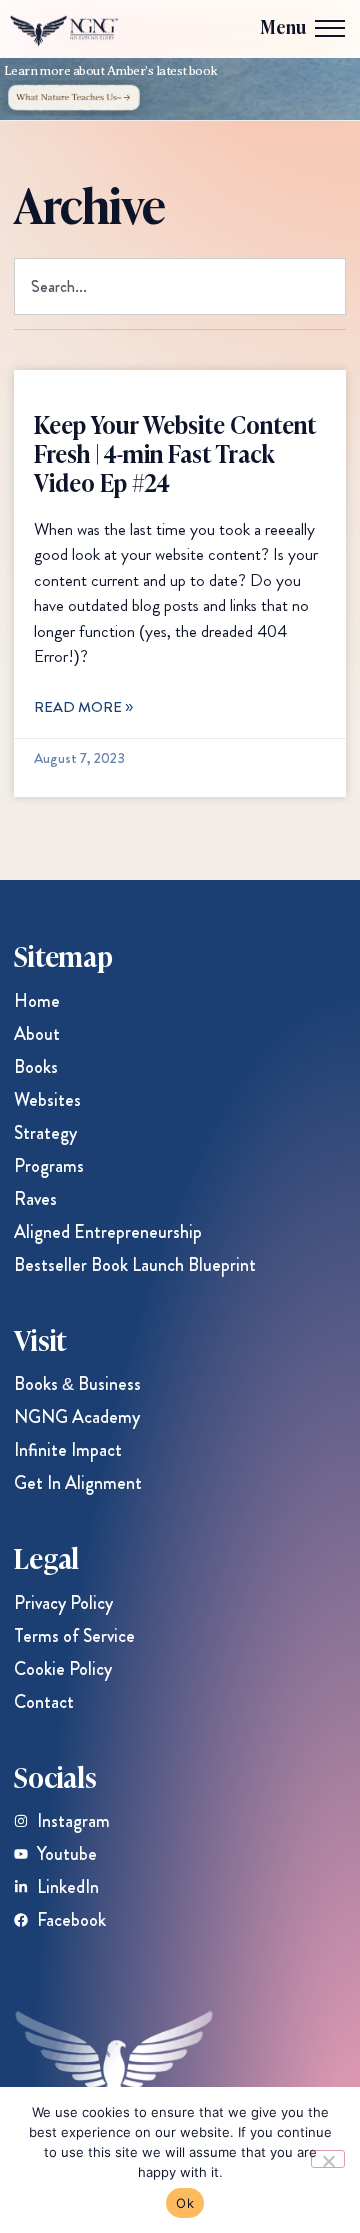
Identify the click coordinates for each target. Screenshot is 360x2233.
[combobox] (179, 286)
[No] (328, 2159)
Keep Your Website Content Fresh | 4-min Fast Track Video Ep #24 (175, 452)
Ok (185, 2203)
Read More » (83, 707)
